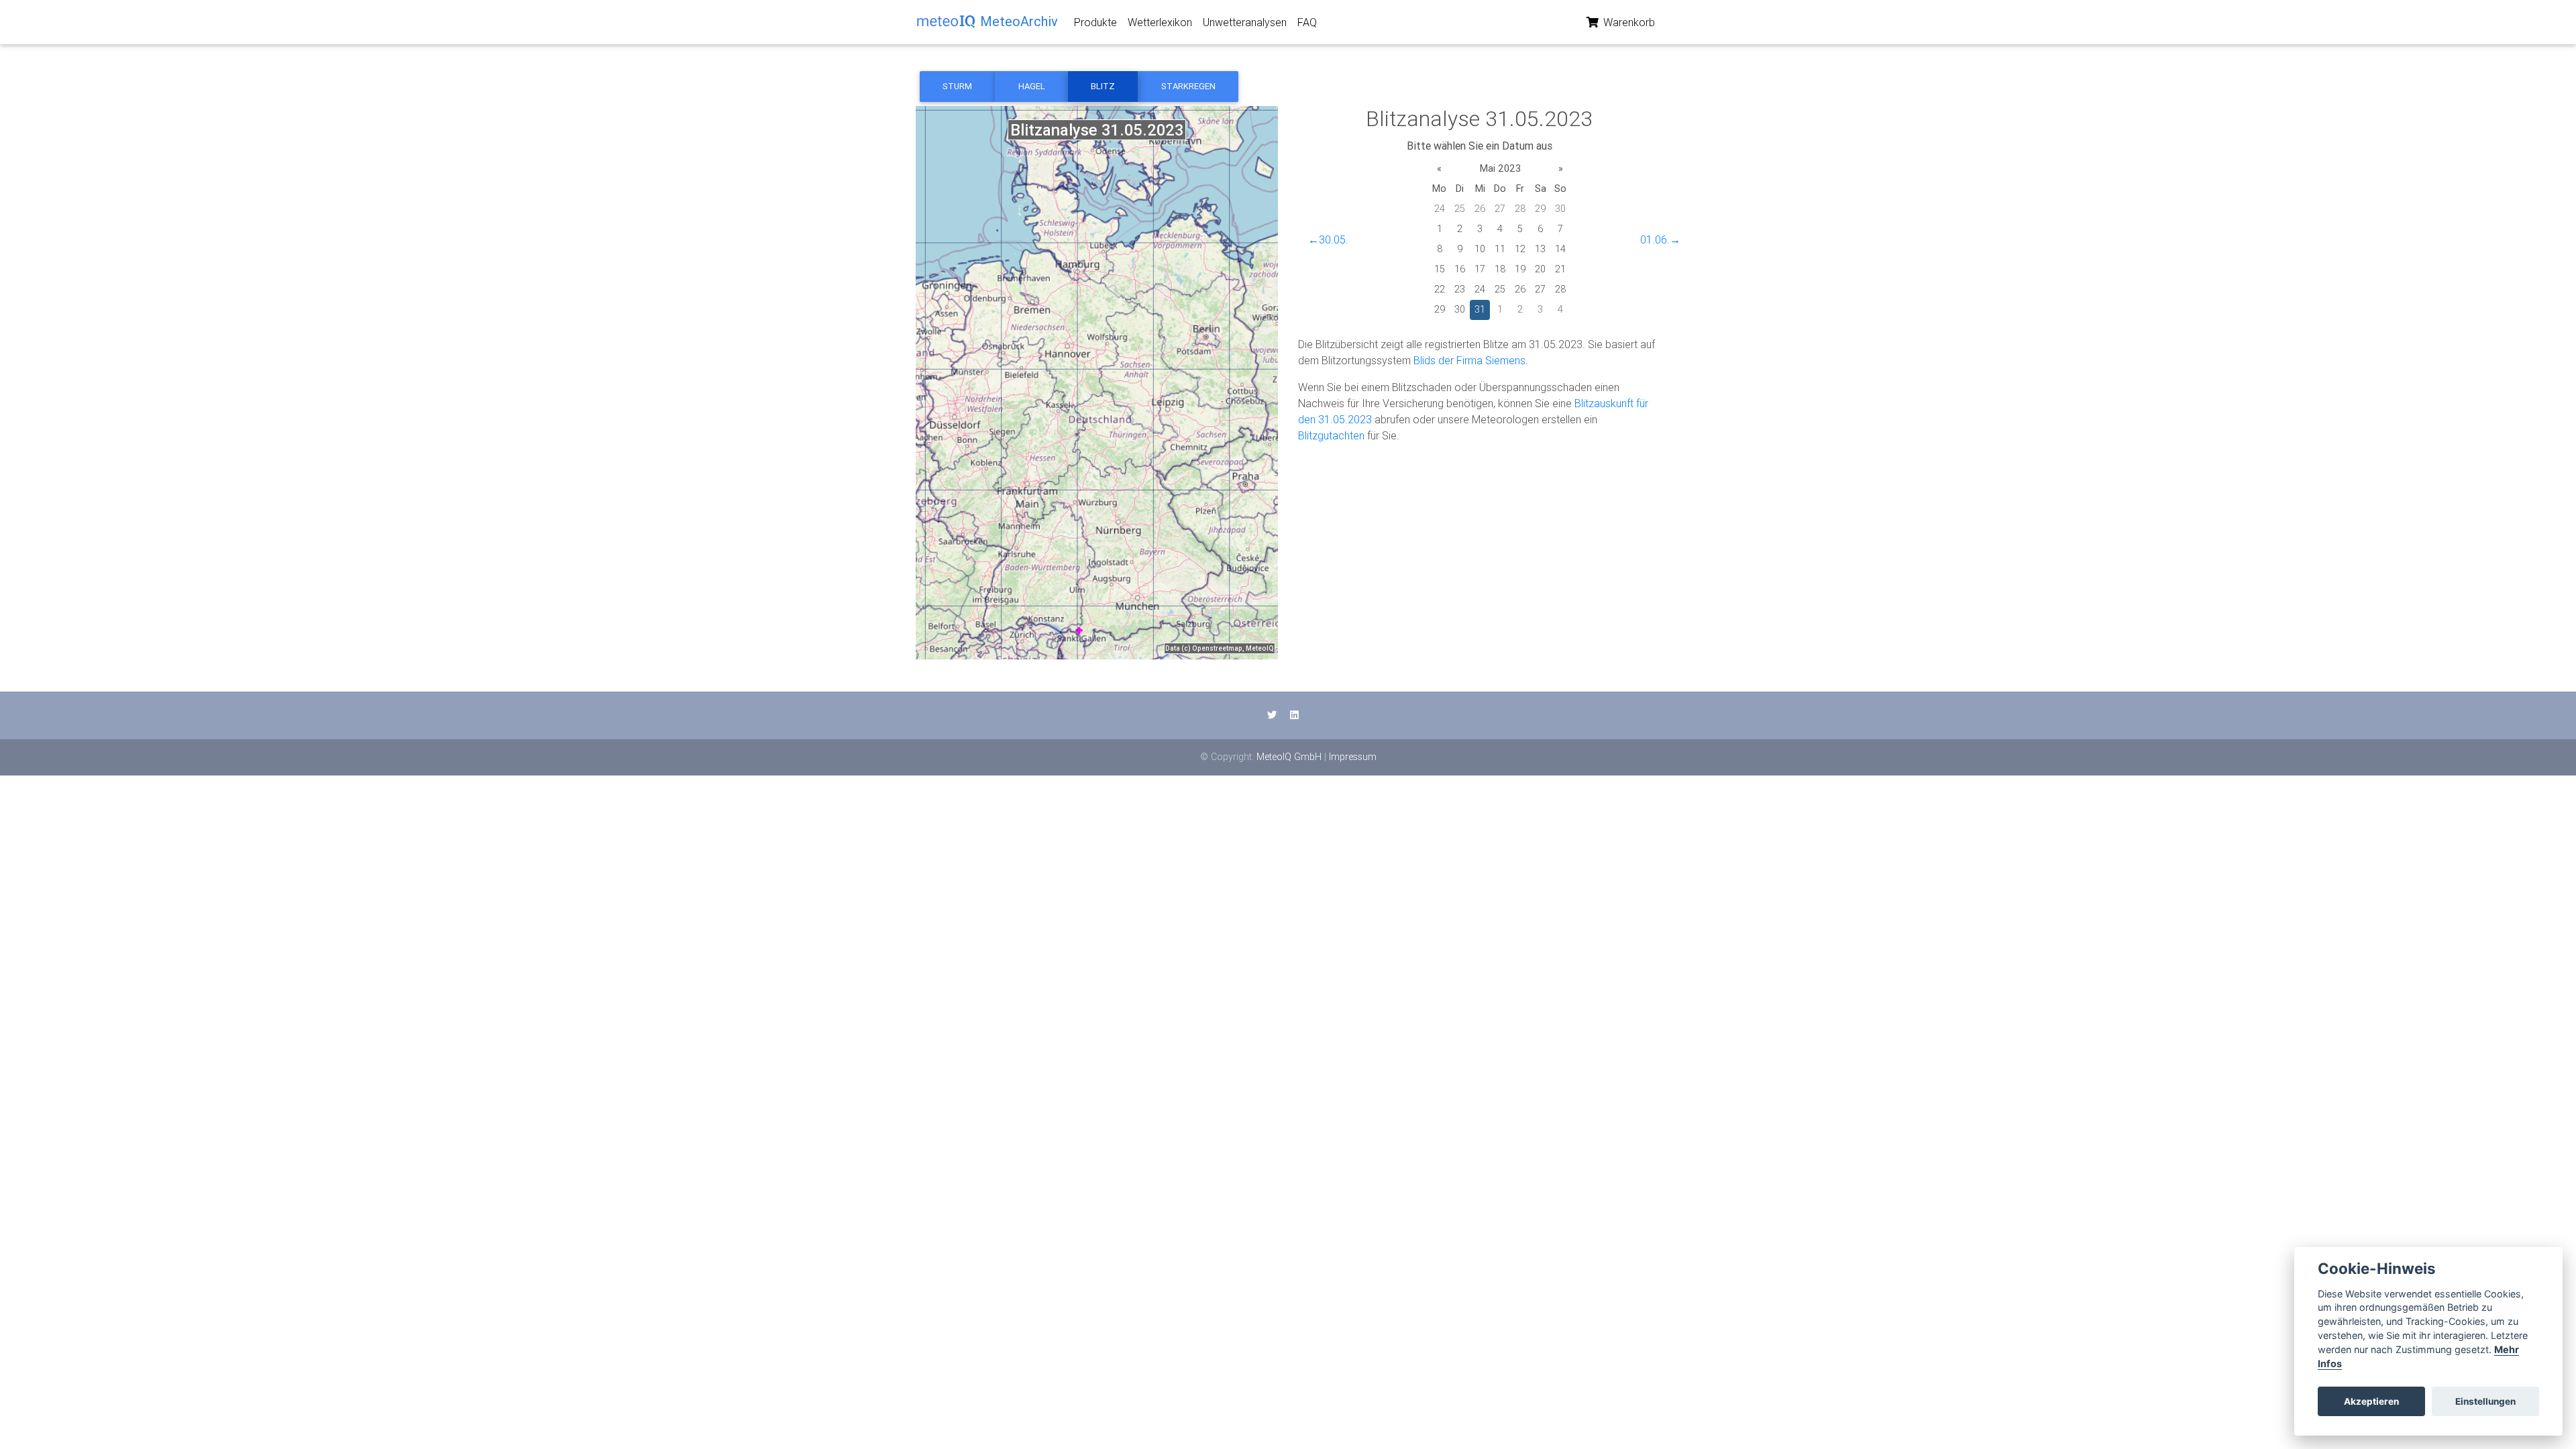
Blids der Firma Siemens (1469, 360)
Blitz (1103, 86)
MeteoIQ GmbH (1289, 757)
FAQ (1307, 22)
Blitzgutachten (1331, 435)
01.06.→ (1660, 239)
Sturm (957, 86)
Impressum (1353, 757)
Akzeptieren (2371, 1401)
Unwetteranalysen (1245, 22)
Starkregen (1188, 86)
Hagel (1032, 86)
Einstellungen (2485, 1401)
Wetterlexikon (1160, 22)
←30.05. (1328, 239)
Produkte (1095, 22)
